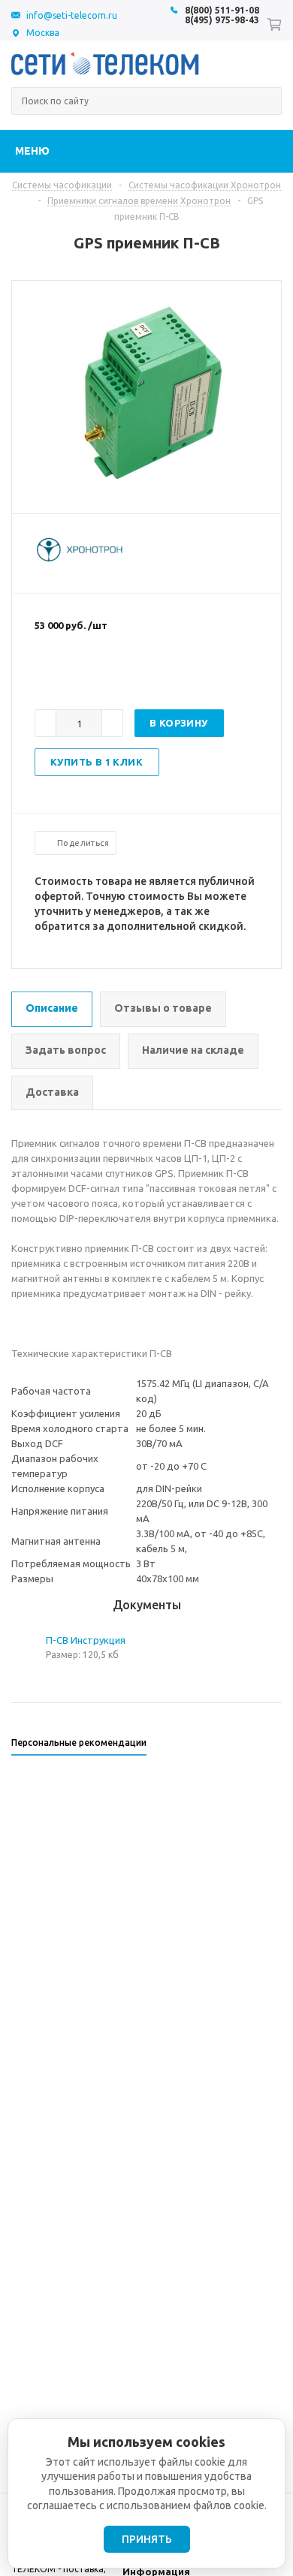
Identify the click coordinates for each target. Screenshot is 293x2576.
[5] (102, 674)
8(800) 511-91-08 (222, 10)
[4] (87, 674)
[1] (42, 674)
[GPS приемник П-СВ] (146, 487)
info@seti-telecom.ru (72, 15)
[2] (57, 674)
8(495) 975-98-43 (222, 20)
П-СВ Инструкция (86, 1640)
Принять (147, 2539)
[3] (72, 674)
